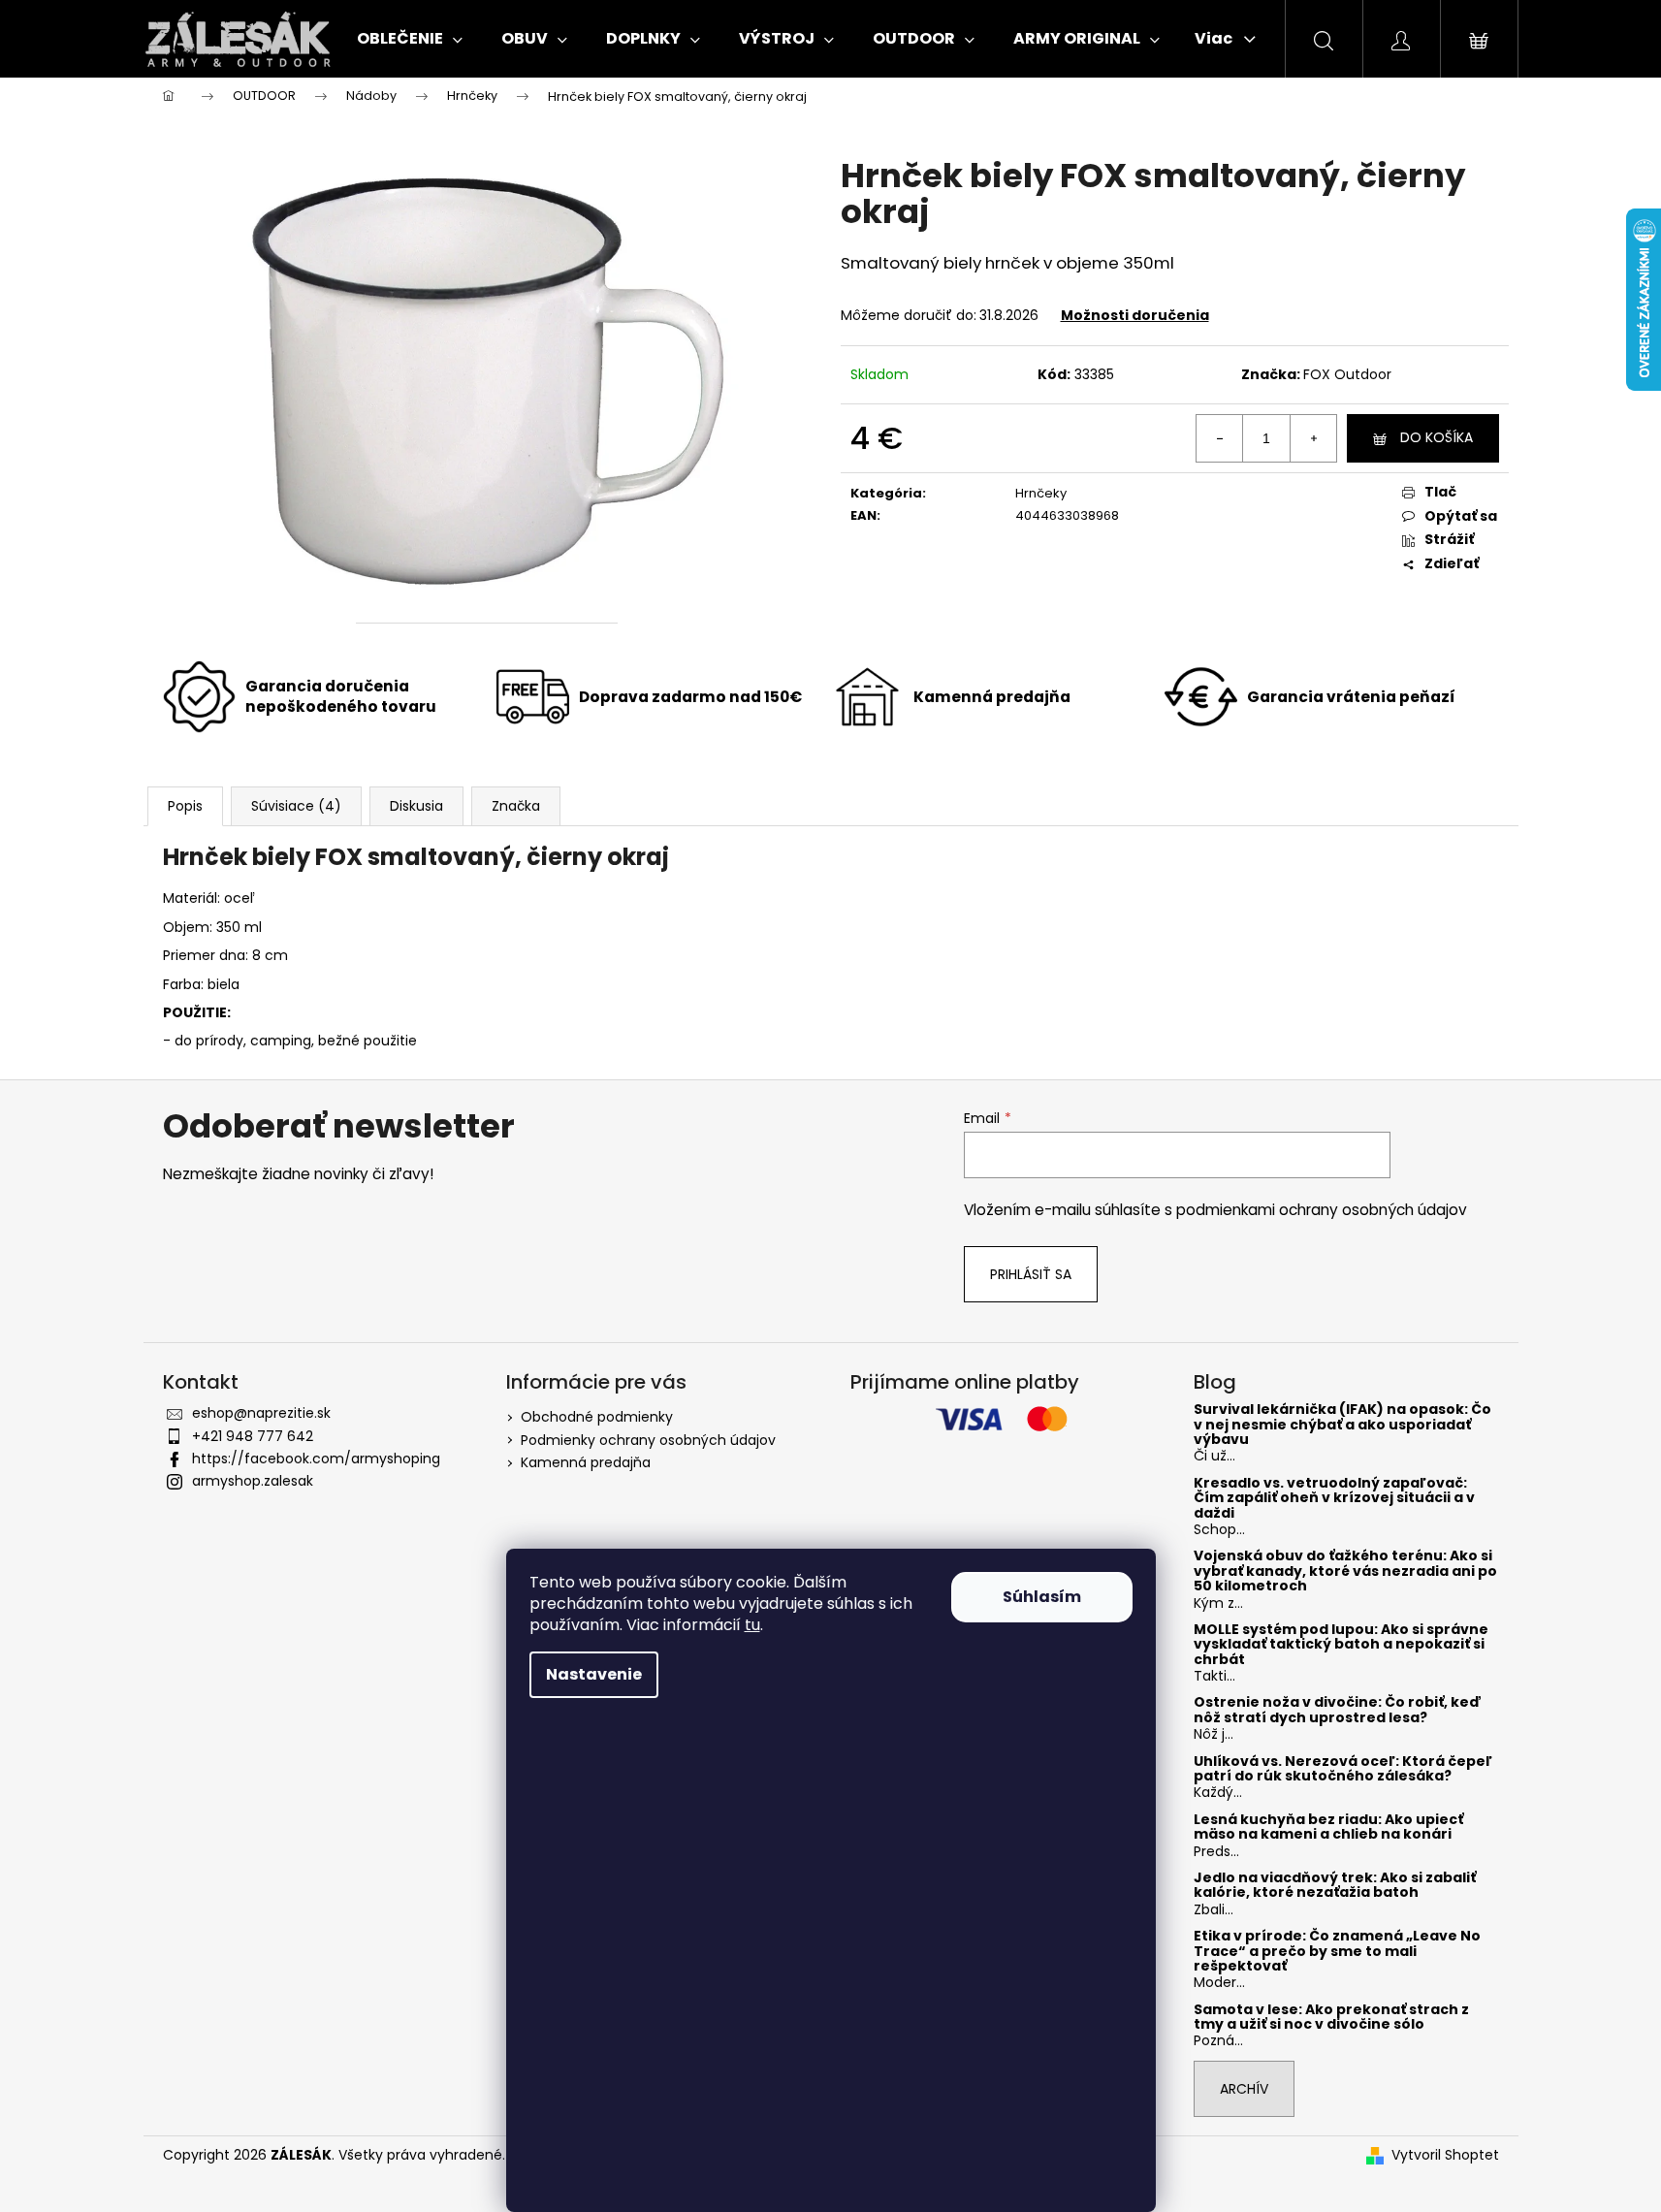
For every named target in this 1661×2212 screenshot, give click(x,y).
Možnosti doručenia (1135, 315)
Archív (1244, 2089)
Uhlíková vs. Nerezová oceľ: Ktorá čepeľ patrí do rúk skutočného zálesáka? (1343, 1769)
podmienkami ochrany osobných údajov (1322, 1210)
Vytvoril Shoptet (1445, 2155)
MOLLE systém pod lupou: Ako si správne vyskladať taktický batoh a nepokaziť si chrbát (1341, 1645)
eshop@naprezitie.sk (261, 1413)
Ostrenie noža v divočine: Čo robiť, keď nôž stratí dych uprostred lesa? (1338, 1710)
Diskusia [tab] (416, 806)
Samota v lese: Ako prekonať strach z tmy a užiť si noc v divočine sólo (1331, 2018)
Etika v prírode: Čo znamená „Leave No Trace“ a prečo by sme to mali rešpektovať (1337, 1951)
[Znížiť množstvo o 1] (1220, 438)
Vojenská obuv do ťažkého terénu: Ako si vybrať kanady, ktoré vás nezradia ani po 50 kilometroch (1345, 1571)
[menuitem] (410, 39)
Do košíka (1437, 437)
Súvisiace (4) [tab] (296, 806)
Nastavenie (594, 1674)
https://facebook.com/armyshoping (316, 1459)
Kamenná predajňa (586, 1462)
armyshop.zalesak (253, 1481)
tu (752, 1625)
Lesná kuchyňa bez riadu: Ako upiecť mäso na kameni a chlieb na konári (1328, 1827)
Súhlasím (1042, 1597)
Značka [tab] (516, 806)
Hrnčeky (1041, 493)
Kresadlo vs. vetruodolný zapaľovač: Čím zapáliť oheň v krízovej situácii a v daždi (1334, 1498)
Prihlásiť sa (1031, 1274)
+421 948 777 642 (253, 1436)
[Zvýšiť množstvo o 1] (1313, 438)
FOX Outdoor (1347, 374)
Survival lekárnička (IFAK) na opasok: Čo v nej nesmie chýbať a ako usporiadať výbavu (1342, 1425)
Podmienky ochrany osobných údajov (648, 1440)
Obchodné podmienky (597, 1417)
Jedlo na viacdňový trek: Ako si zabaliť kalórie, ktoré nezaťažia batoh (1335, 1886)
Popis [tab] (185, 806)
